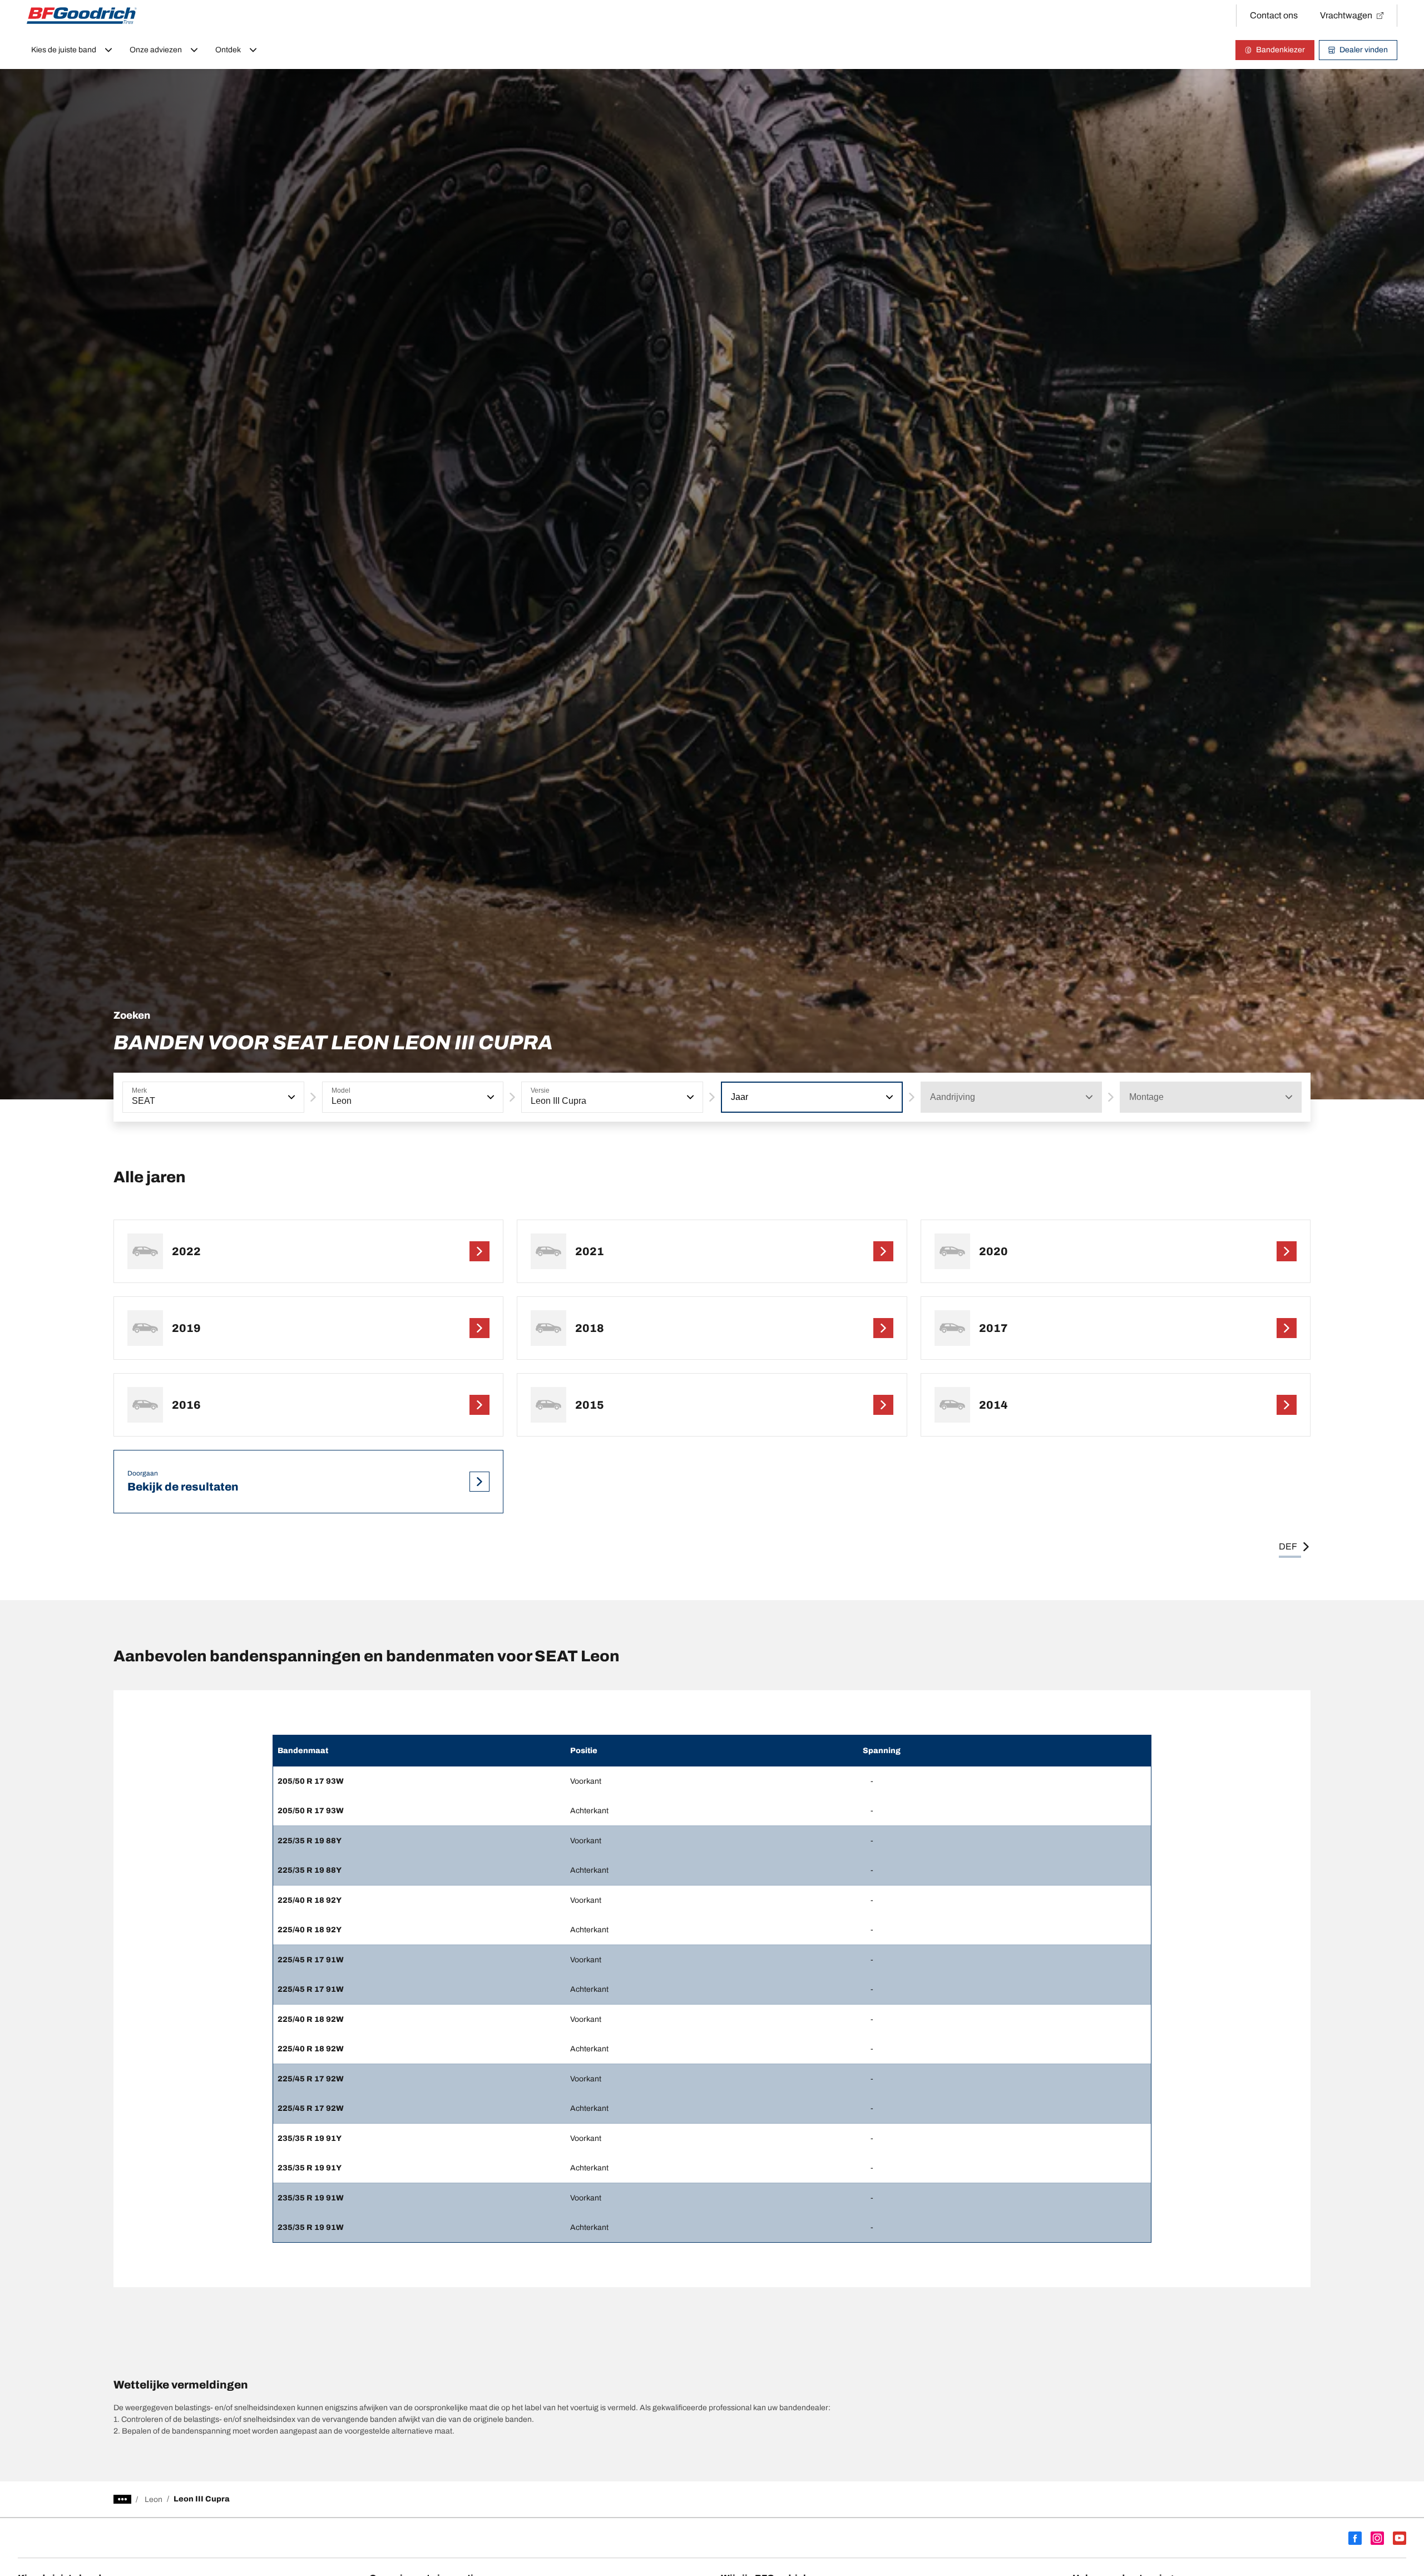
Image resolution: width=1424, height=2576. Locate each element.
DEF (1288, 1546)
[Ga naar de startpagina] (82, 16)
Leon (154, 2499)
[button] (290, 1097)
